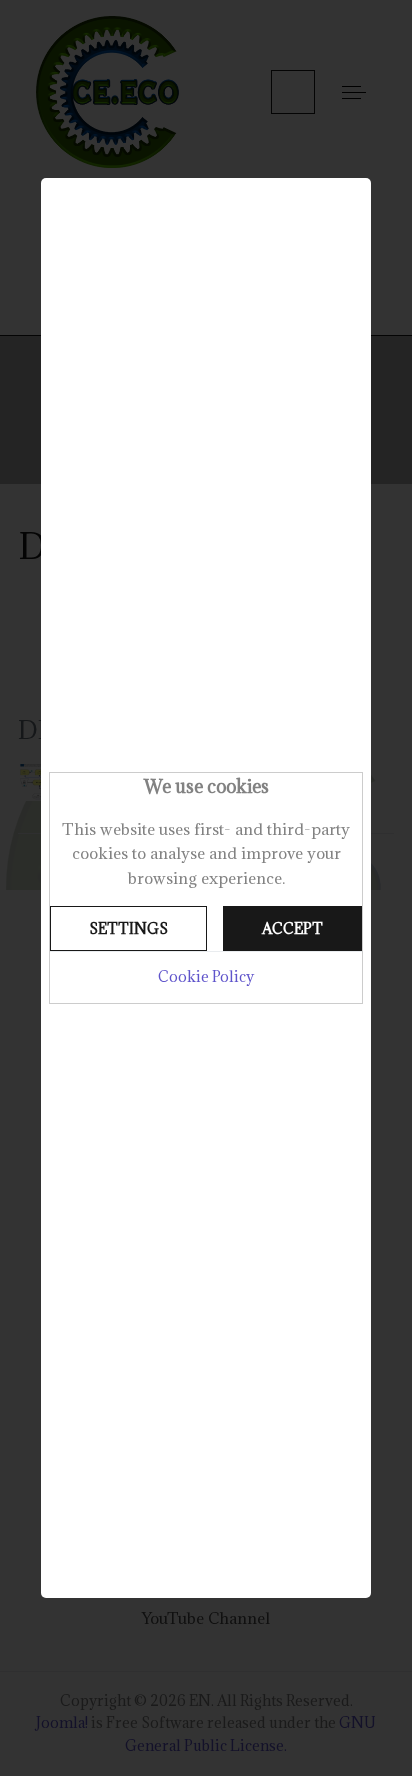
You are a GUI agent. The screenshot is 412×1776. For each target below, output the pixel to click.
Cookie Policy (206, 976)
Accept (292, 928)
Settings (128, 928)
